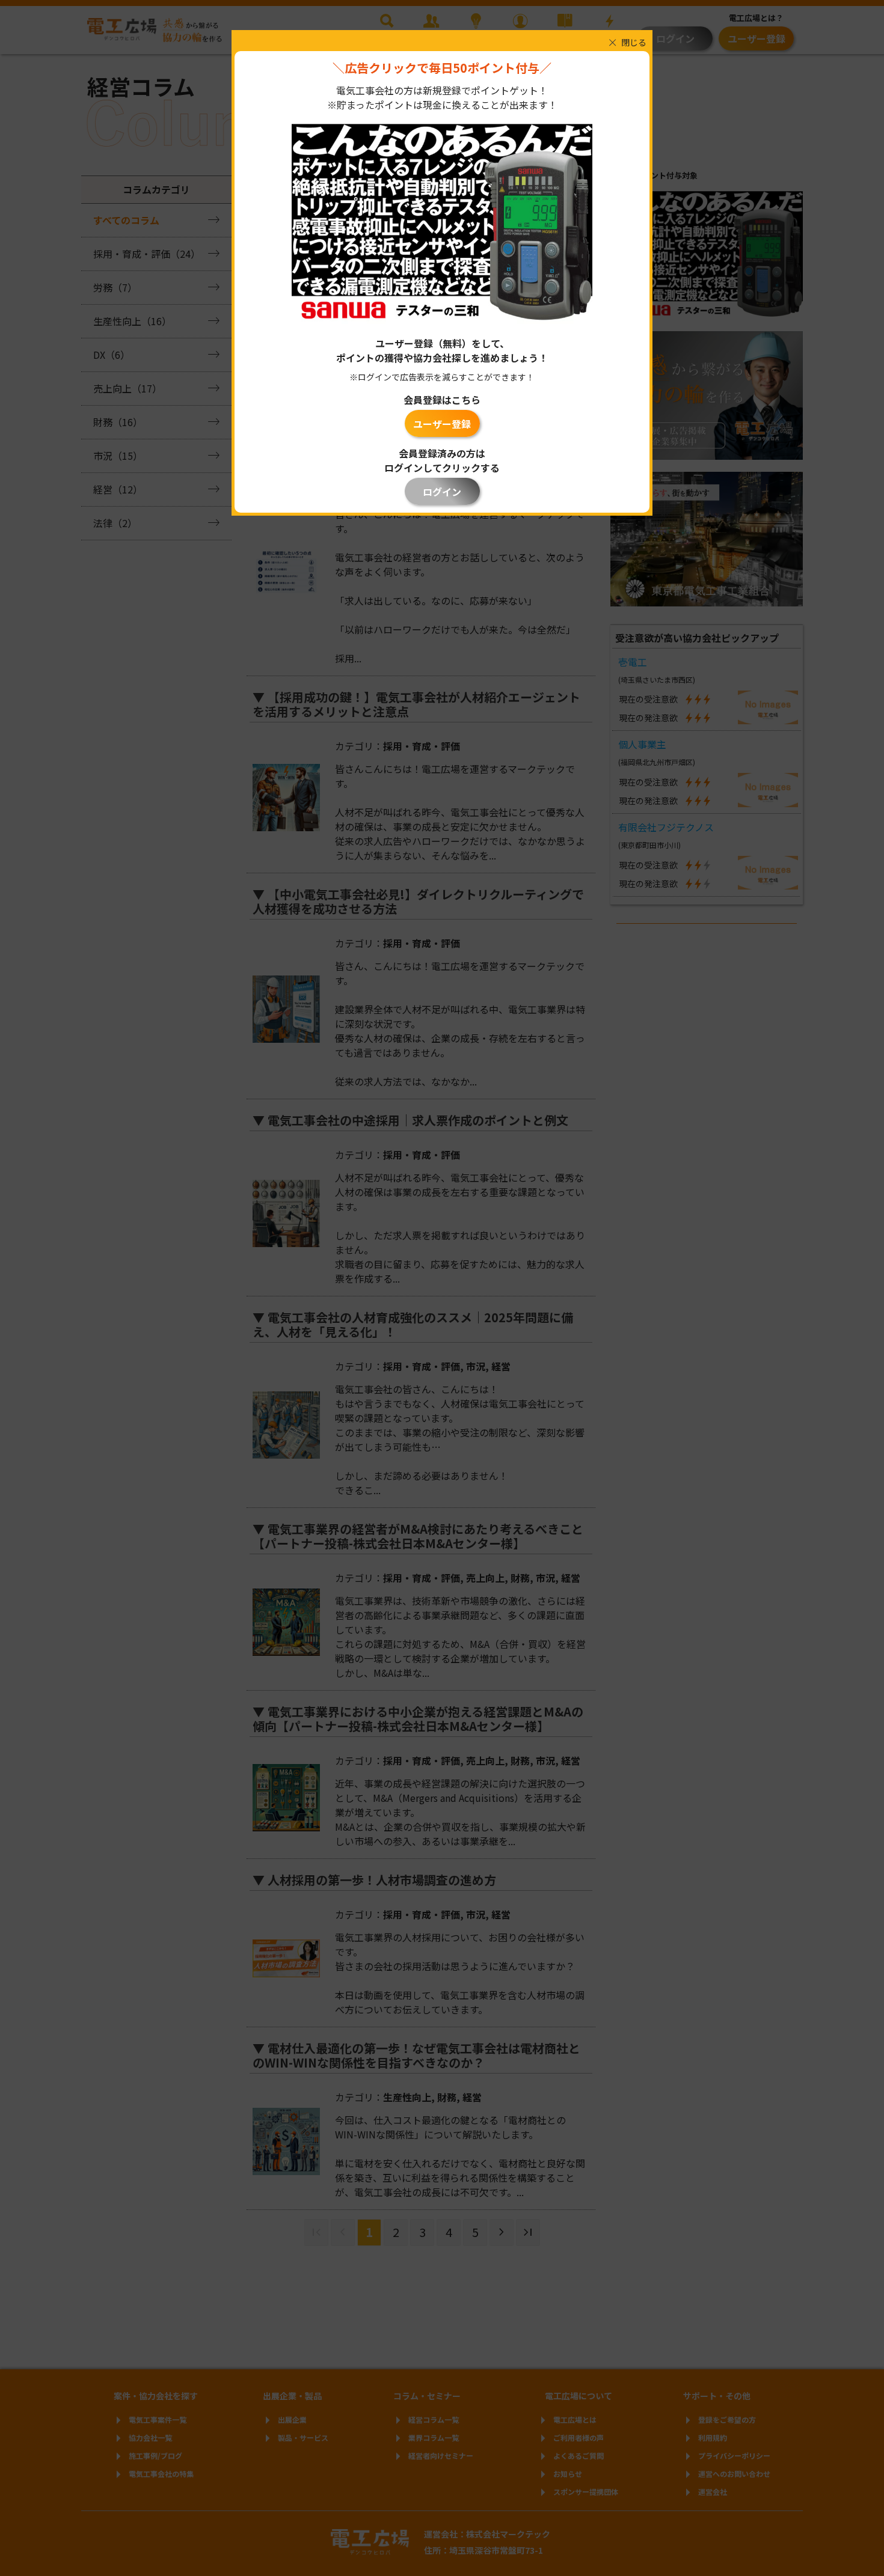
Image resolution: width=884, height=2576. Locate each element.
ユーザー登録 (442, 424)
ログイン (442, 492)
